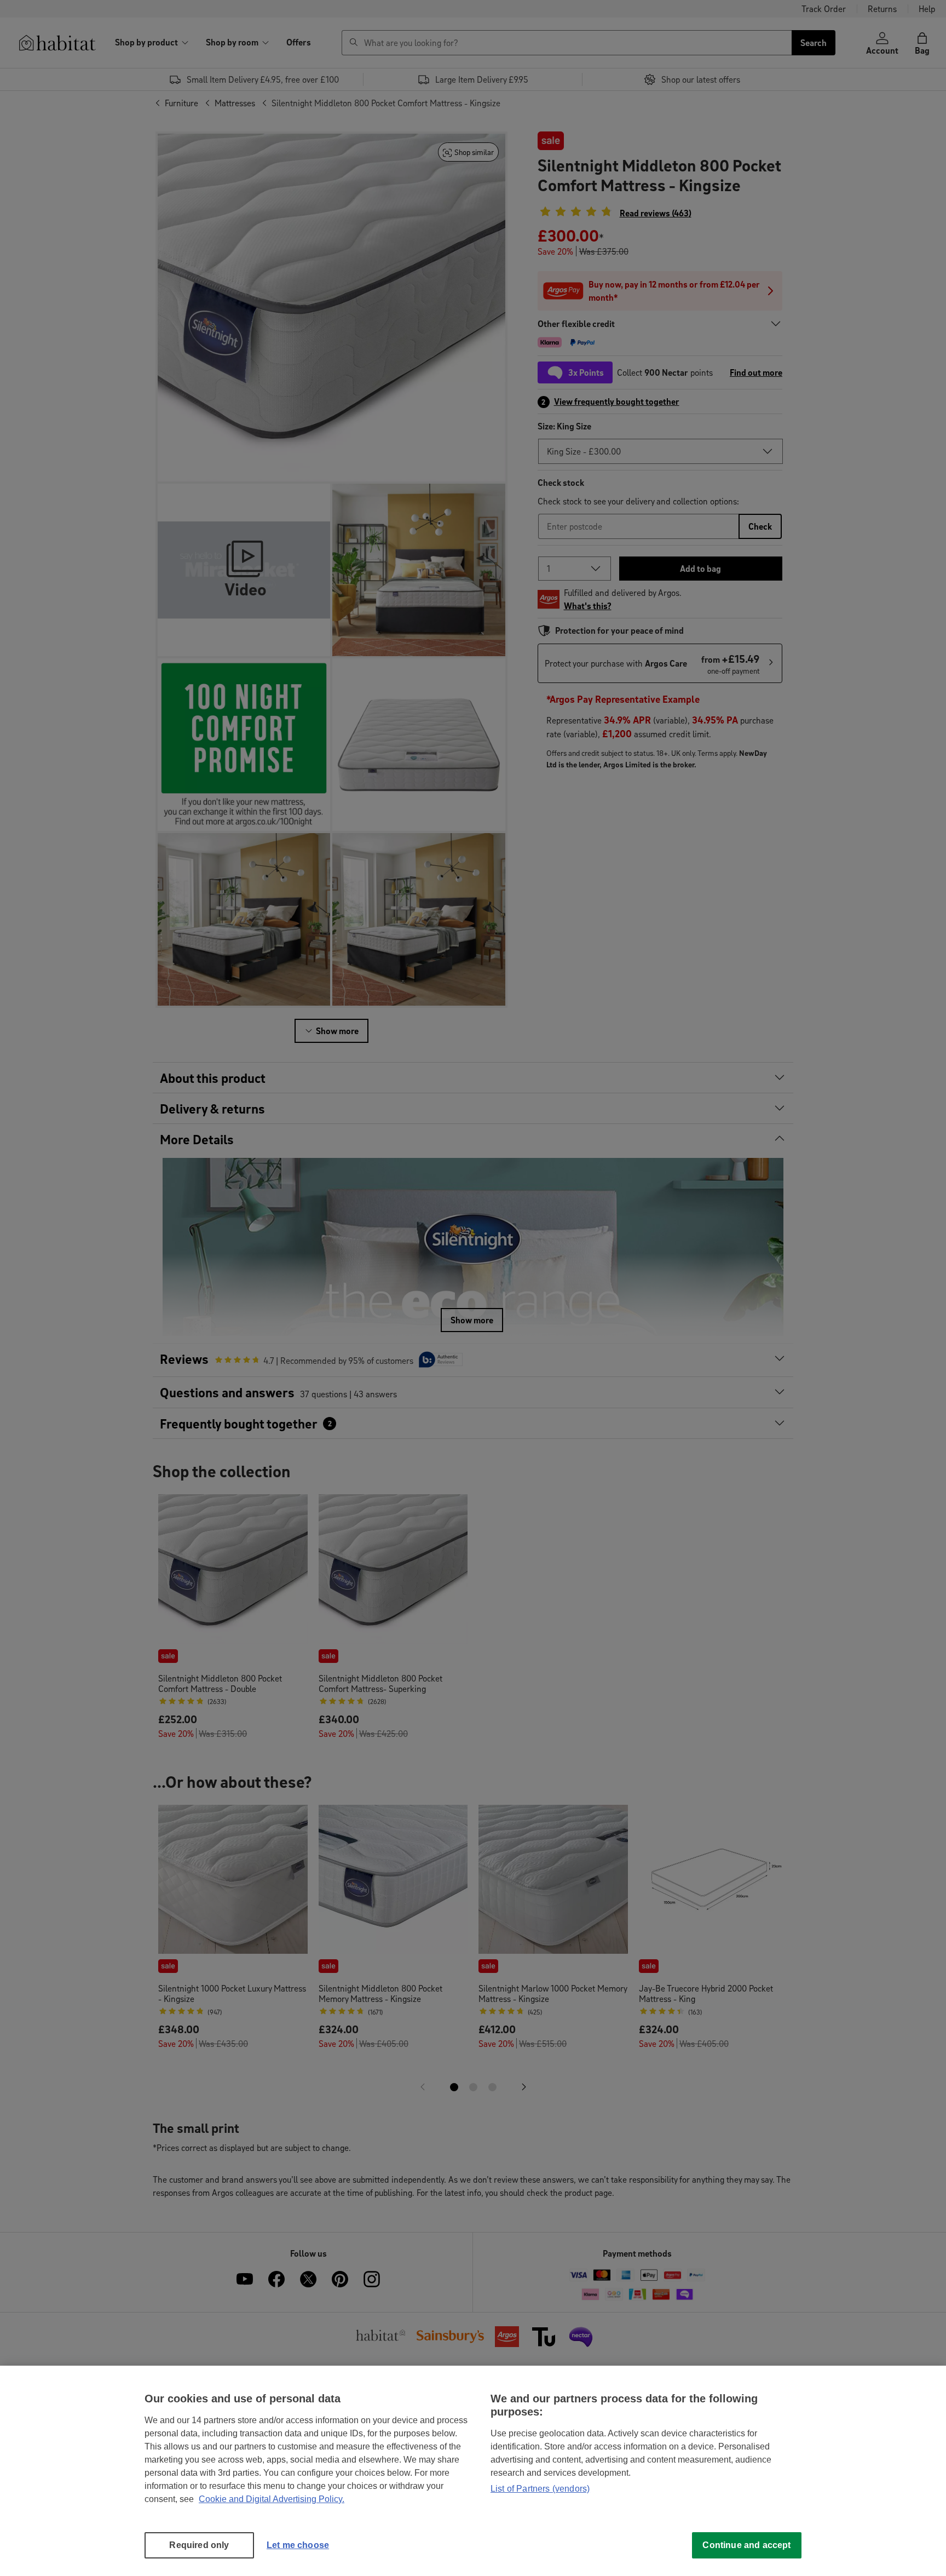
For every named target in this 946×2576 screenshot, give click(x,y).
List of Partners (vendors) (540, 2489)
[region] (473, 2471)
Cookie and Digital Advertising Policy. (272, 2499)
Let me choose (298, 2545)
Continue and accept (746, 2545)
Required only (199, 2545)
